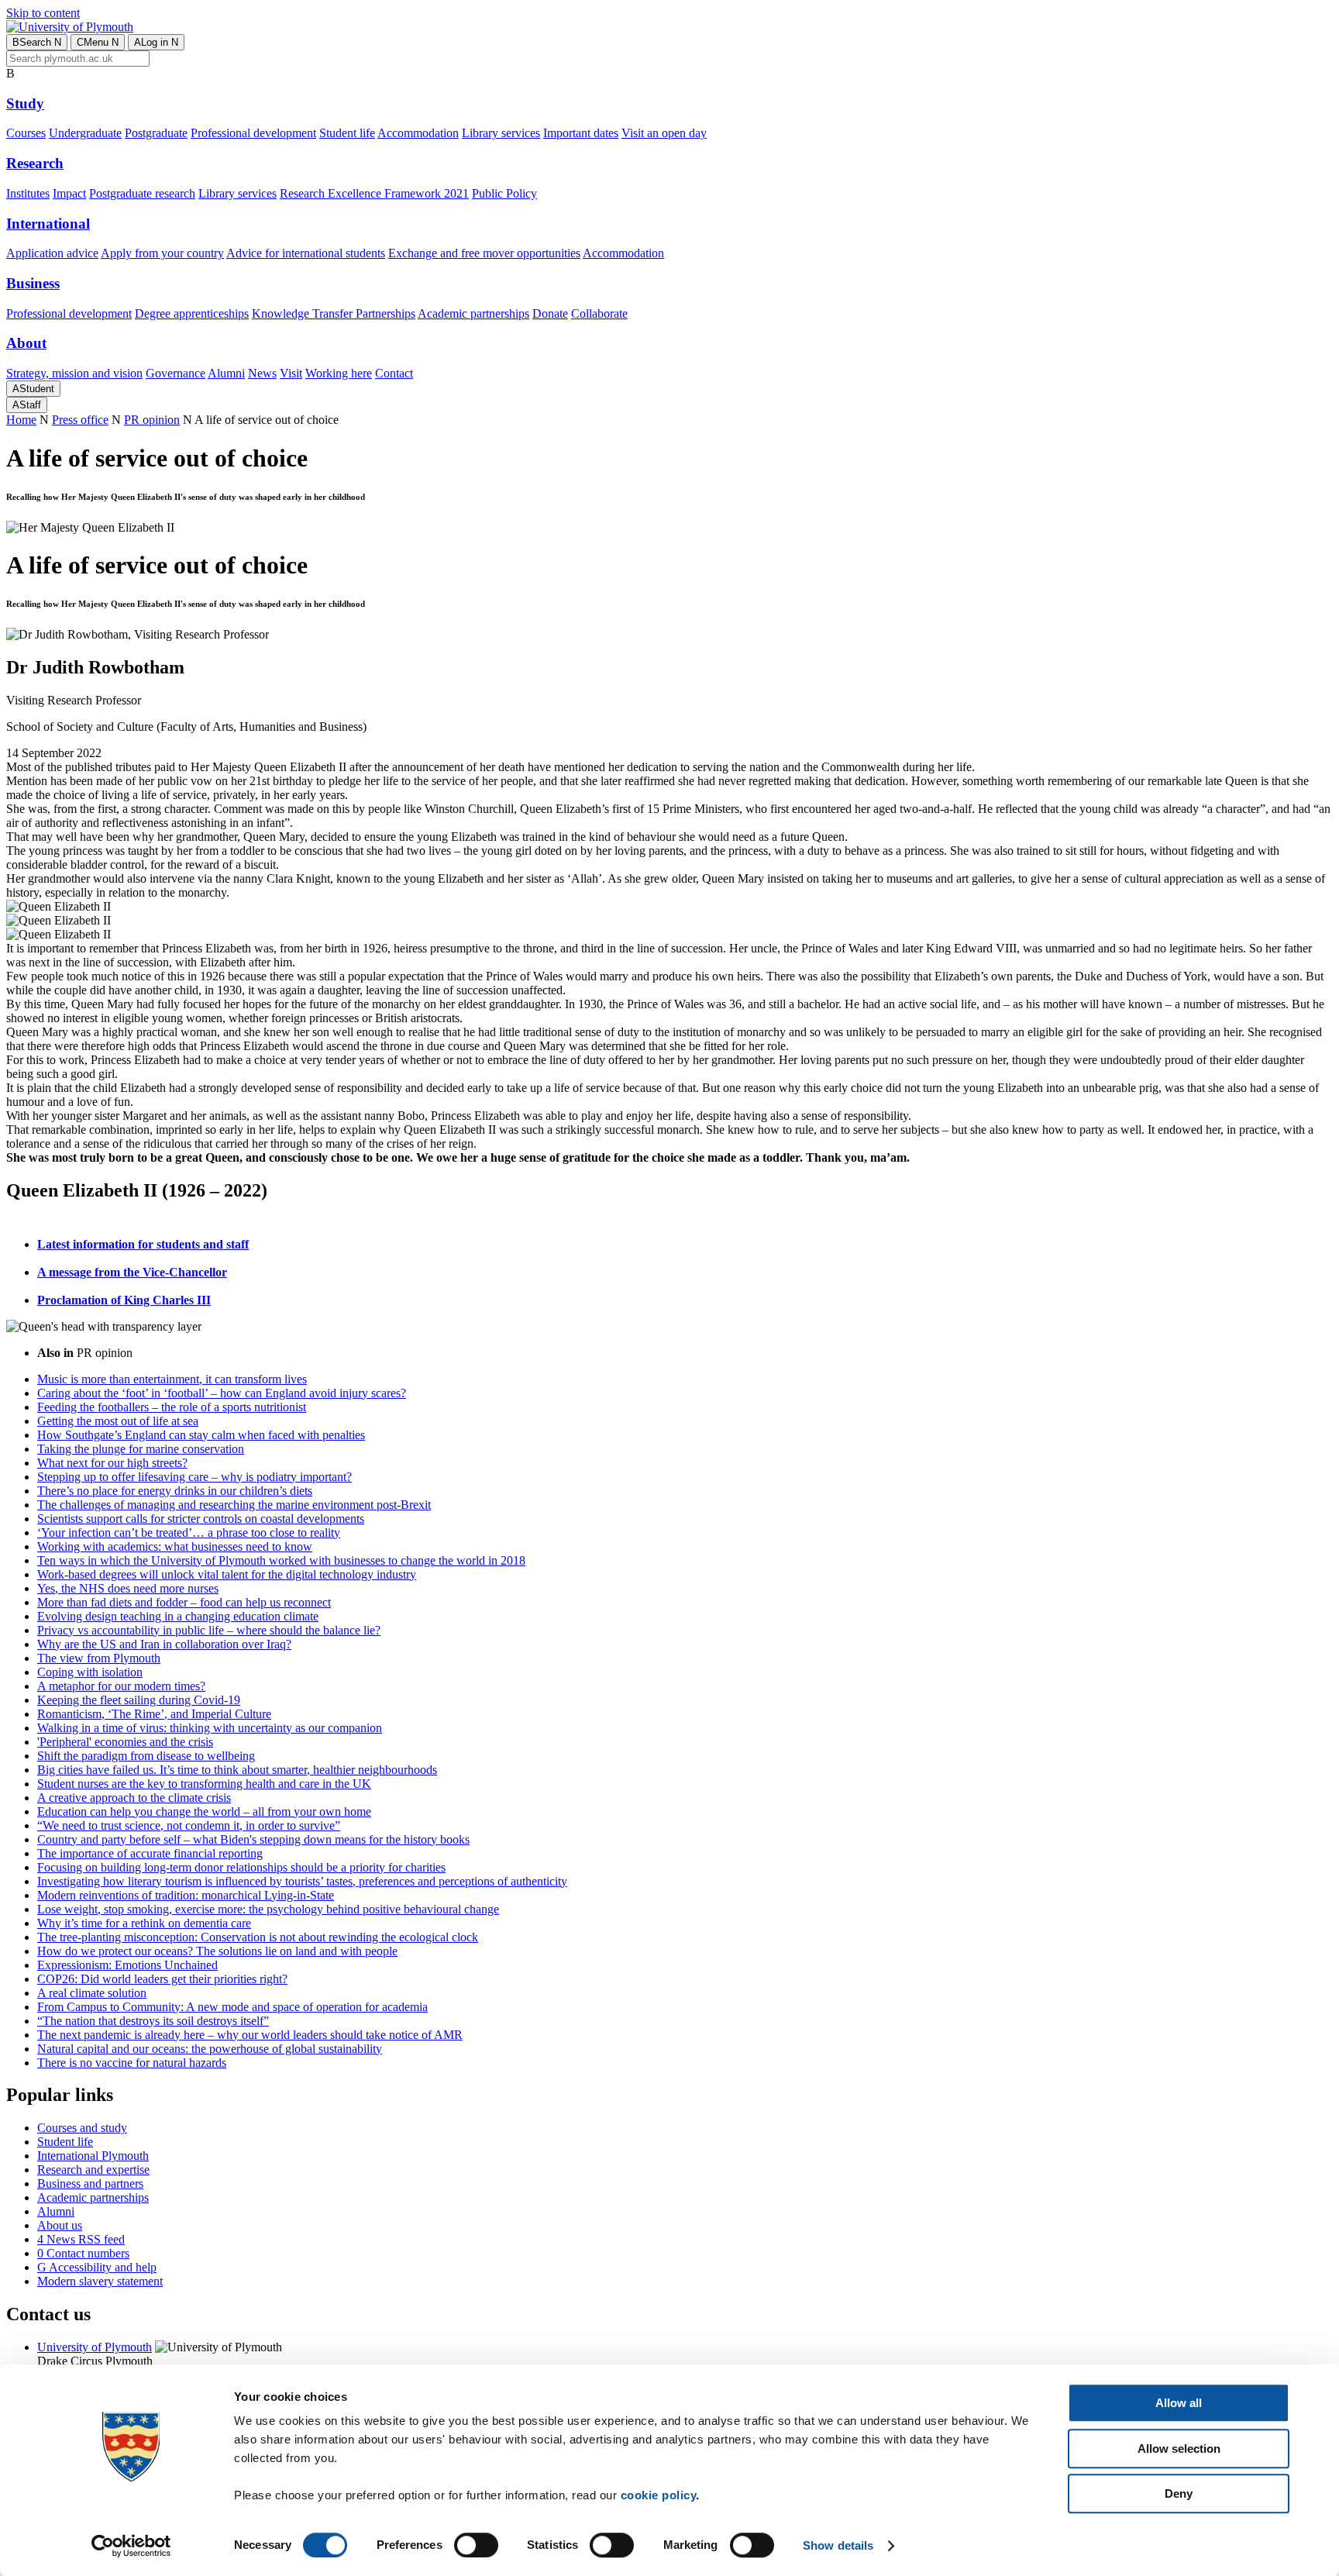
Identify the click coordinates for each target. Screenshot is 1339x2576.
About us (60, 2225)
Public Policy (504, 193)
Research (35, 163)
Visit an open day (664, 133)
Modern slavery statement (100, 2281)
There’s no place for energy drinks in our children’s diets (175, 1491)
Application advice (52, 253)
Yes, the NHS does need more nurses (128, 1588)
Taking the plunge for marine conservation (141, 1449)
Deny (1179, 2493)
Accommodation (418, 133)
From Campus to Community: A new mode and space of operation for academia (232, 2007)
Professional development (253, 133)
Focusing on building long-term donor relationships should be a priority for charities (241, 1867)
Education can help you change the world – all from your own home (204, 1811)
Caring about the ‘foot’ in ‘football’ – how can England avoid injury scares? (222, 1393)
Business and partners (90, 2183)
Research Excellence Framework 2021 (374, 193)
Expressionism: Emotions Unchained (127, 1965)
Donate (550, 313)
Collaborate (599, 313)
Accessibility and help (97, 2267)
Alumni (226, 373)
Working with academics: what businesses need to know (175, 1546)
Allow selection (1179, 2449)
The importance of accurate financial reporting (150, 1853)
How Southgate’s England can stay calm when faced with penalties (201, 1435)
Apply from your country (162, 253)
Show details (838, 2545)
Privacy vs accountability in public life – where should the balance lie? (209, 1630)
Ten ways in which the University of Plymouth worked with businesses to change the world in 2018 (281, 1560)
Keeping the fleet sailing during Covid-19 (139, 1700)
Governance (176, 373)
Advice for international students (306, 253)
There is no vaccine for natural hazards (132, 2063)
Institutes (28, 193)
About (26, 343)
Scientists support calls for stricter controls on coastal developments (201, 1519)
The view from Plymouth (99, 1658)
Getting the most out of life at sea (118, 1421)
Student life (347, 133)
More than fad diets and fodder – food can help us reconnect (184, 1602)
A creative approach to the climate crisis (134, 1798)
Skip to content (43, 13)
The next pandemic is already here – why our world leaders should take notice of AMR (250, 2035)
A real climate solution (92, 1993)
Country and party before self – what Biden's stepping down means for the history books (253, 1839)
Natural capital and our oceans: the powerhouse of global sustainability (210, 2049)
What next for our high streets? (112, 1463)
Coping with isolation (90, 1672)
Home (21, 420)
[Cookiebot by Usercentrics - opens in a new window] (131, 2546)
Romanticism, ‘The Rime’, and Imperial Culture (154, 1714)
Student (33, 389)
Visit (291, 373)
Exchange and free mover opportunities (484, 253)
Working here (339, 373)
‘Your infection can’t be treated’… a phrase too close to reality (189, 1533)
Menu (98, 42)
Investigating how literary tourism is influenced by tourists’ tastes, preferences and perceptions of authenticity (302, 1881)
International (48, 224)
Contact (394, 373)
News (262, 373)
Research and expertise (93, 2170)
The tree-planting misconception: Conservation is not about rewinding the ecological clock (258, 1937)
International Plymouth (93, 2156)
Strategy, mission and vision (74, 373)
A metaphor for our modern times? (121, 1686)
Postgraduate (156, 133)
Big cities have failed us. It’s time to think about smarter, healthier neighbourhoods (237, 1770)
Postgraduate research (142, 193)
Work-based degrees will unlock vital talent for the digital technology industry (227, 1574)
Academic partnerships (473, 313)
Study (25, 103)
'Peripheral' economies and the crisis (125, 1742)
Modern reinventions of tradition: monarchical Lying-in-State (186, 1895)
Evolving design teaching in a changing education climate (178, 1616)
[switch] (476, 2545)
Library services (501, 133)
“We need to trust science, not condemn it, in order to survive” (189, 1825)
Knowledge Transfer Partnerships (334, 313)
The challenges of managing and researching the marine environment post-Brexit (234, 1505)
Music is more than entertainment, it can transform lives (172, 1379)
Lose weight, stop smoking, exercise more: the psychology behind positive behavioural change (268, 1909)
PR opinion (152, 420)
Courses (26, 133)
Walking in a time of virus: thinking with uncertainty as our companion (210, 1728)
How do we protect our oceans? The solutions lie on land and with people (217, 1951)
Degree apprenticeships (192, 313)
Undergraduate (85, 133)
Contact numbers (83, 2253)
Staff (27, 405)
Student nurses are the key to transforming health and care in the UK (204, 1784)
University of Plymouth (95, 2347)
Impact (69, 193)
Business (33, 283)
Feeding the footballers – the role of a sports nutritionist (172, 1407)
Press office (80, 420)
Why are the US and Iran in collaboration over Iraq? (164, 1644)
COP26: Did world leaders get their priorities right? (162, 1979)
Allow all (1179, 2403)
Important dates (581, 133)
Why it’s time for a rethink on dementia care (144, 1923)
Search (37, 42)
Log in (156, 42)
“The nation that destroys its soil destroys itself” (153, 2021)
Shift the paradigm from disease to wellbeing (146, 1756)
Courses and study (82, 2128)
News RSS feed (81, 2239)
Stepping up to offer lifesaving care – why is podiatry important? (194, 1477)
